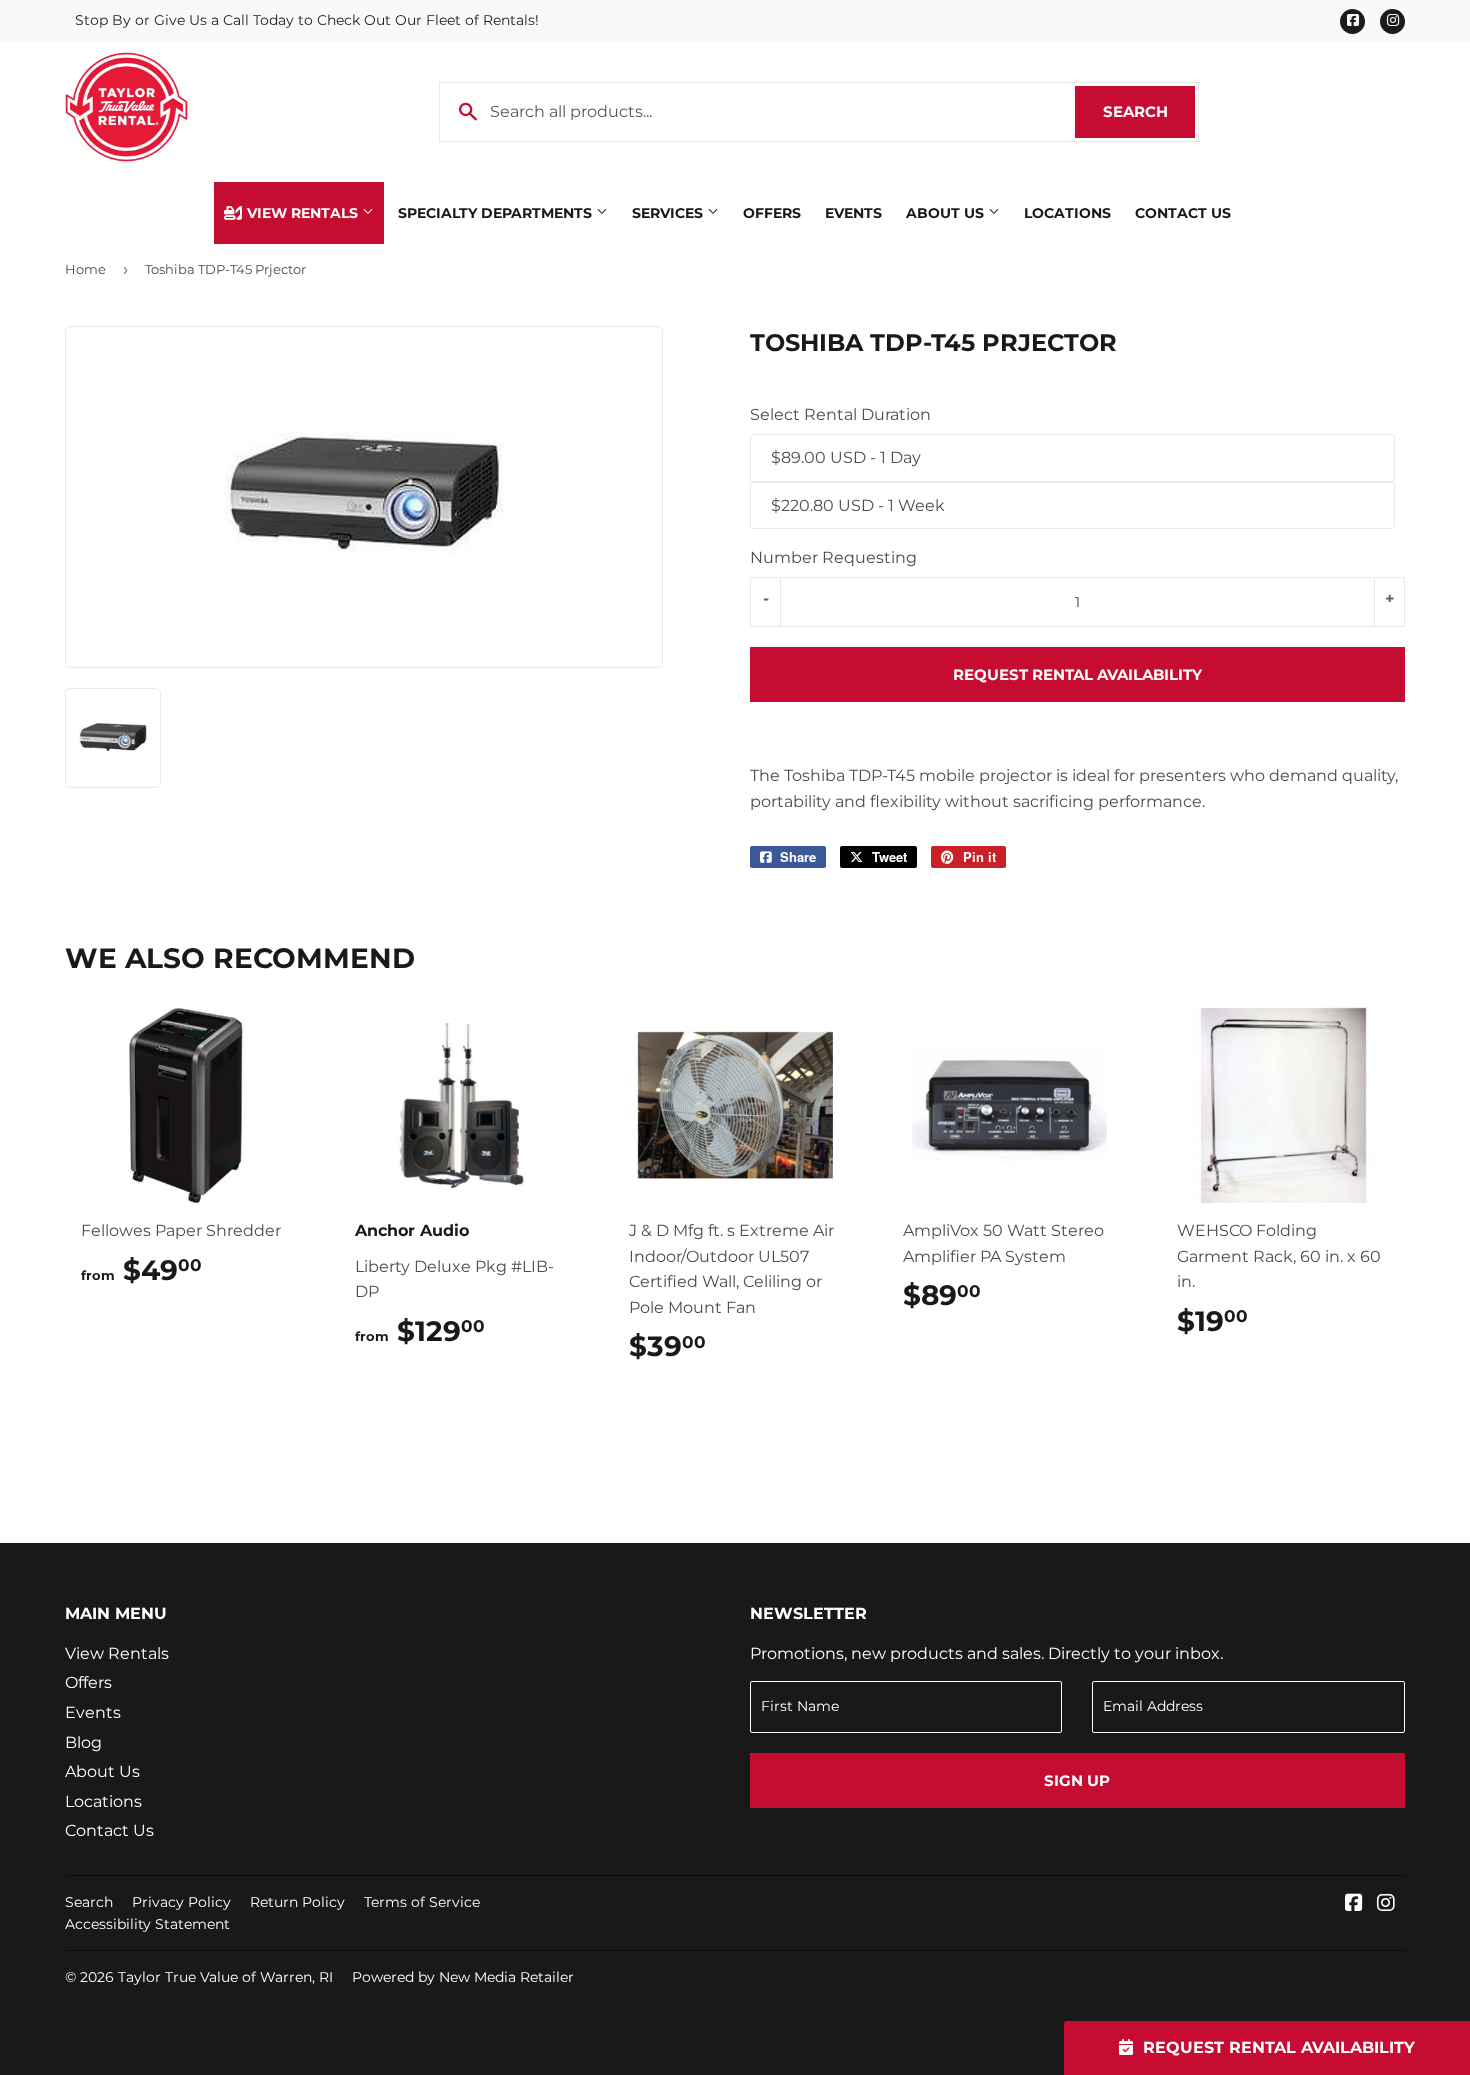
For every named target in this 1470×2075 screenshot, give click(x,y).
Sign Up (1077, 1780)
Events (853, 213)
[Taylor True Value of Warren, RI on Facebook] (1354, 1904)
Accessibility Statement (147, 1924)
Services (669, 213)
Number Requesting (833, 557)
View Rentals (302, 213)
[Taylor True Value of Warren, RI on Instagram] (1386, 1904)
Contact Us (1183, 213)
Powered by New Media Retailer (463, 1977)
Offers (772, 213)
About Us (947, 213)
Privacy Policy (181, 1902)
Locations (1067, 213)
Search (1149, 111)
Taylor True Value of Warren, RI (225, 1977)
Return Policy (297, 1902)
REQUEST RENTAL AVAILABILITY (1077, 674)
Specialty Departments (497, 213)
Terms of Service (422, 1902)
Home (85, 269)
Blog (83, 1742)
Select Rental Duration (840, 414)
